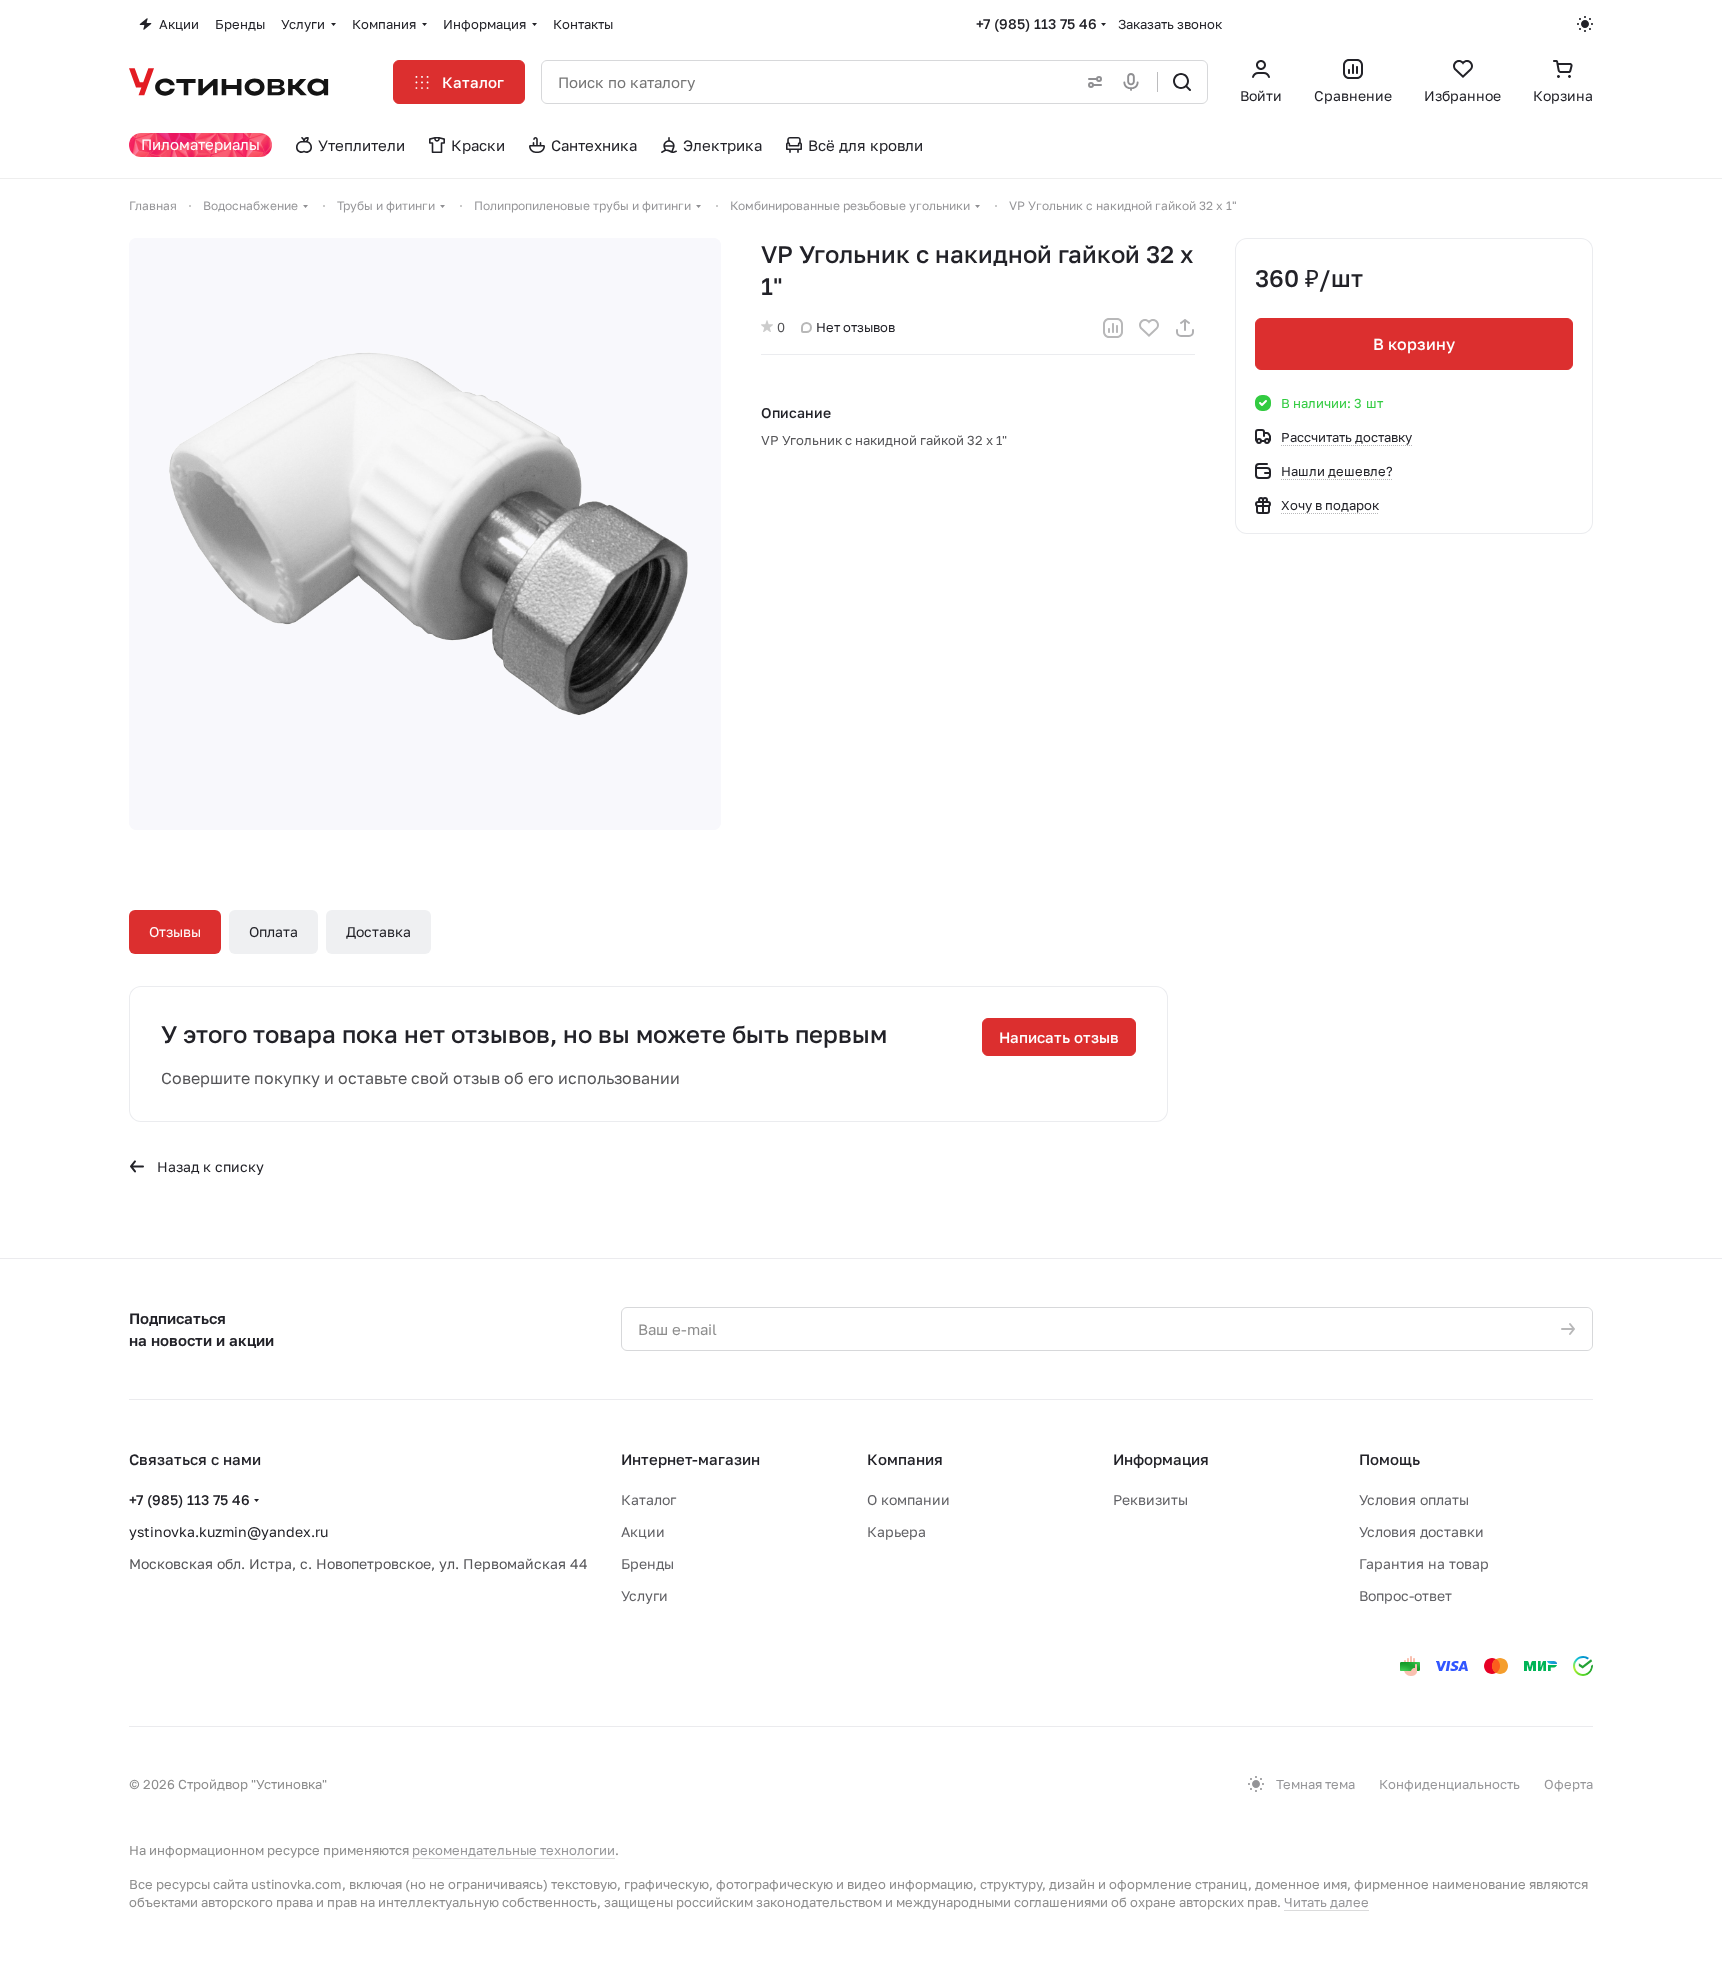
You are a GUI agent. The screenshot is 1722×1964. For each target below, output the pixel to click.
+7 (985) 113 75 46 (1036, 23)
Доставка (378, 931)
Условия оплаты (1414, 1499)
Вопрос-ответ (1405, 1595)
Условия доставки (1421, 1531)
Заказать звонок (1170, 24)
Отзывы (175, 931)
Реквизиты (1150, 1499)
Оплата (273, 931)
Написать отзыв (1059, 1037)
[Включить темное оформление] (1585, 24)
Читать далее (1326, 1902)
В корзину (1414, 344)
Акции (643, 1531)
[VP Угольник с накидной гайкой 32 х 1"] (425, 534)
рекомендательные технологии (513, 1850)
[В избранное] (1149, 328)
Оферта (1568, 1784)
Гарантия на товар (1424, 1563)
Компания (905, 1459)
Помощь (1389, 1459)
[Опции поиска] (1091, 82)
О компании (908, 1499)
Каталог (648, 1499)
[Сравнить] (1113, 328)
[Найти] (1182, 82)
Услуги (644, 1595)
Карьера (896, 1531)
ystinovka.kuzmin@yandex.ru (228, 1531)
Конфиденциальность (1449, 1784)
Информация (1161, 1459)
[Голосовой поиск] (1135, 82)
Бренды (647, 1563)
